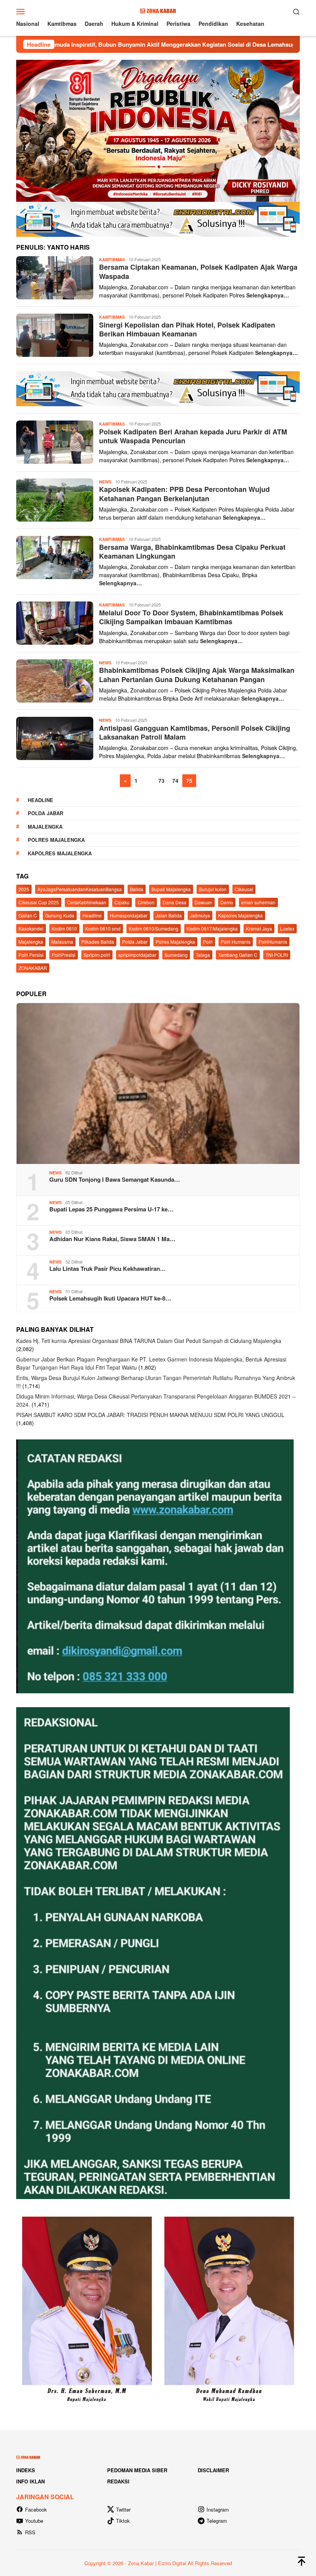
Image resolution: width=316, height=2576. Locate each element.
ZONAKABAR (33, 968)
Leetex (287, 928)
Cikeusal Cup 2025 (39, 902)
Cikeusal (244, 889)
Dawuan (203, 902)
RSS (30, 2532)
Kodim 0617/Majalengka (212, 928)
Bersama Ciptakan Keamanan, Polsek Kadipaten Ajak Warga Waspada (198, 271)
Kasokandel (31, 928)
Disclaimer (213, 2470)
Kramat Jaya (259, 928)
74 (175, 780)
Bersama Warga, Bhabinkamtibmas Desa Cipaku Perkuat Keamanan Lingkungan (192, 552)
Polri (208, 942)
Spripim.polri (97, 955)
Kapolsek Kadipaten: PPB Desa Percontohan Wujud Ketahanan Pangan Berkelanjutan (184, 494)
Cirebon (146, 902)
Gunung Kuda (60, 915)
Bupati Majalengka (171, 889)
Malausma (62, 942)
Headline (40, 800)
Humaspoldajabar (129, 915)
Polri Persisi (31, 955)
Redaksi (118, 2481)
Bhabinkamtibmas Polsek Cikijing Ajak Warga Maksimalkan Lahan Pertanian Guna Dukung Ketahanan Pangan (197, 675)
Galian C (28, 915)
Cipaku (122, 902)
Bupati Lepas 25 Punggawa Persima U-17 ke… (111, 1209)
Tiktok (123, 2521)
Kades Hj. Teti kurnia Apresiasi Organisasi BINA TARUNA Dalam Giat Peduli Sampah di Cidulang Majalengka (149, 1341)
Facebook (36, 2509)
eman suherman (258, 902)
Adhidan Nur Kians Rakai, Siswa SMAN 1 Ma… (112, 1239)
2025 (24, 889)
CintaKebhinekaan (87, 902)
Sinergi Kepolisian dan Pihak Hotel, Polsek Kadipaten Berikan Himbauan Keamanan (187, 329)
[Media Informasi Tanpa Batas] (158, 10)
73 (161, 780)
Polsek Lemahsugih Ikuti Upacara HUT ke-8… (110, 1298)
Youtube (34, 2521)
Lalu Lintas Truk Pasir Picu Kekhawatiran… (108, 1269)
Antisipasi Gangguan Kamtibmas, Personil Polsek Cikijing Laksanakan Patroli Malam (195, 732)
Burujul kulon (213, 889)
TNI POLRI (277, 955)
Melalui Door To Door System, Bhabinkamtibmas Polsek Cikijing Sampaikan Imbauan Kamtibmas (191, 617)
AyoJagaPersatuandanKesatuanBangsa (80, 889)
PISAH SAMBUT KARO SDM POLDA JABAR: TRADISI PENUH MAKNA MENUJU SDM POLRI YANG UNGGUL (150, 1415)
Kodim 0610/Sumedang (154, 928)
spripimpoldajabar (137, 955)
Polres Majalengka (56, 840)
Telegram (217, 2521)
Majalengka (45, 827)
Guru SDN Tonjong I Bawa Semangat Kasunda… (115, 1179)
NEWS (105, 482)
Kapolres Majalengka (60, 853)
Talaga (203, 955)
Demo (227, 902)
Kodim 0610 (64, 928)
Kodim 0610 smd (103, 928)
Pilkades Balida (98, 942)
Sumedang (176, 955)
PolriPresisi (64, 955)
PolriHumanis (273, 942)
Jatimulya (200, 915)
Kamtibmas (112, 259)
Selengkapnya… (268, 295)
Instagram (218, 2509)
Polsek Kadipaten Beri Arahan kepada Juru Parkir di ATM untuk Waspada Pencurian (193, 436)
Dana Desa (175, 902)
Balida (137, 889)
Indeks (26, 2470)
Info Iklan (30, 2481)
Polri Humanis (236, 942)
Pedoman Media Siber (137, 2470)
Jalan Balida (169, 915)
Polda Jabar (45, 813)
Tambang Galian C (238, 955)
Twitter (123, 2509)
